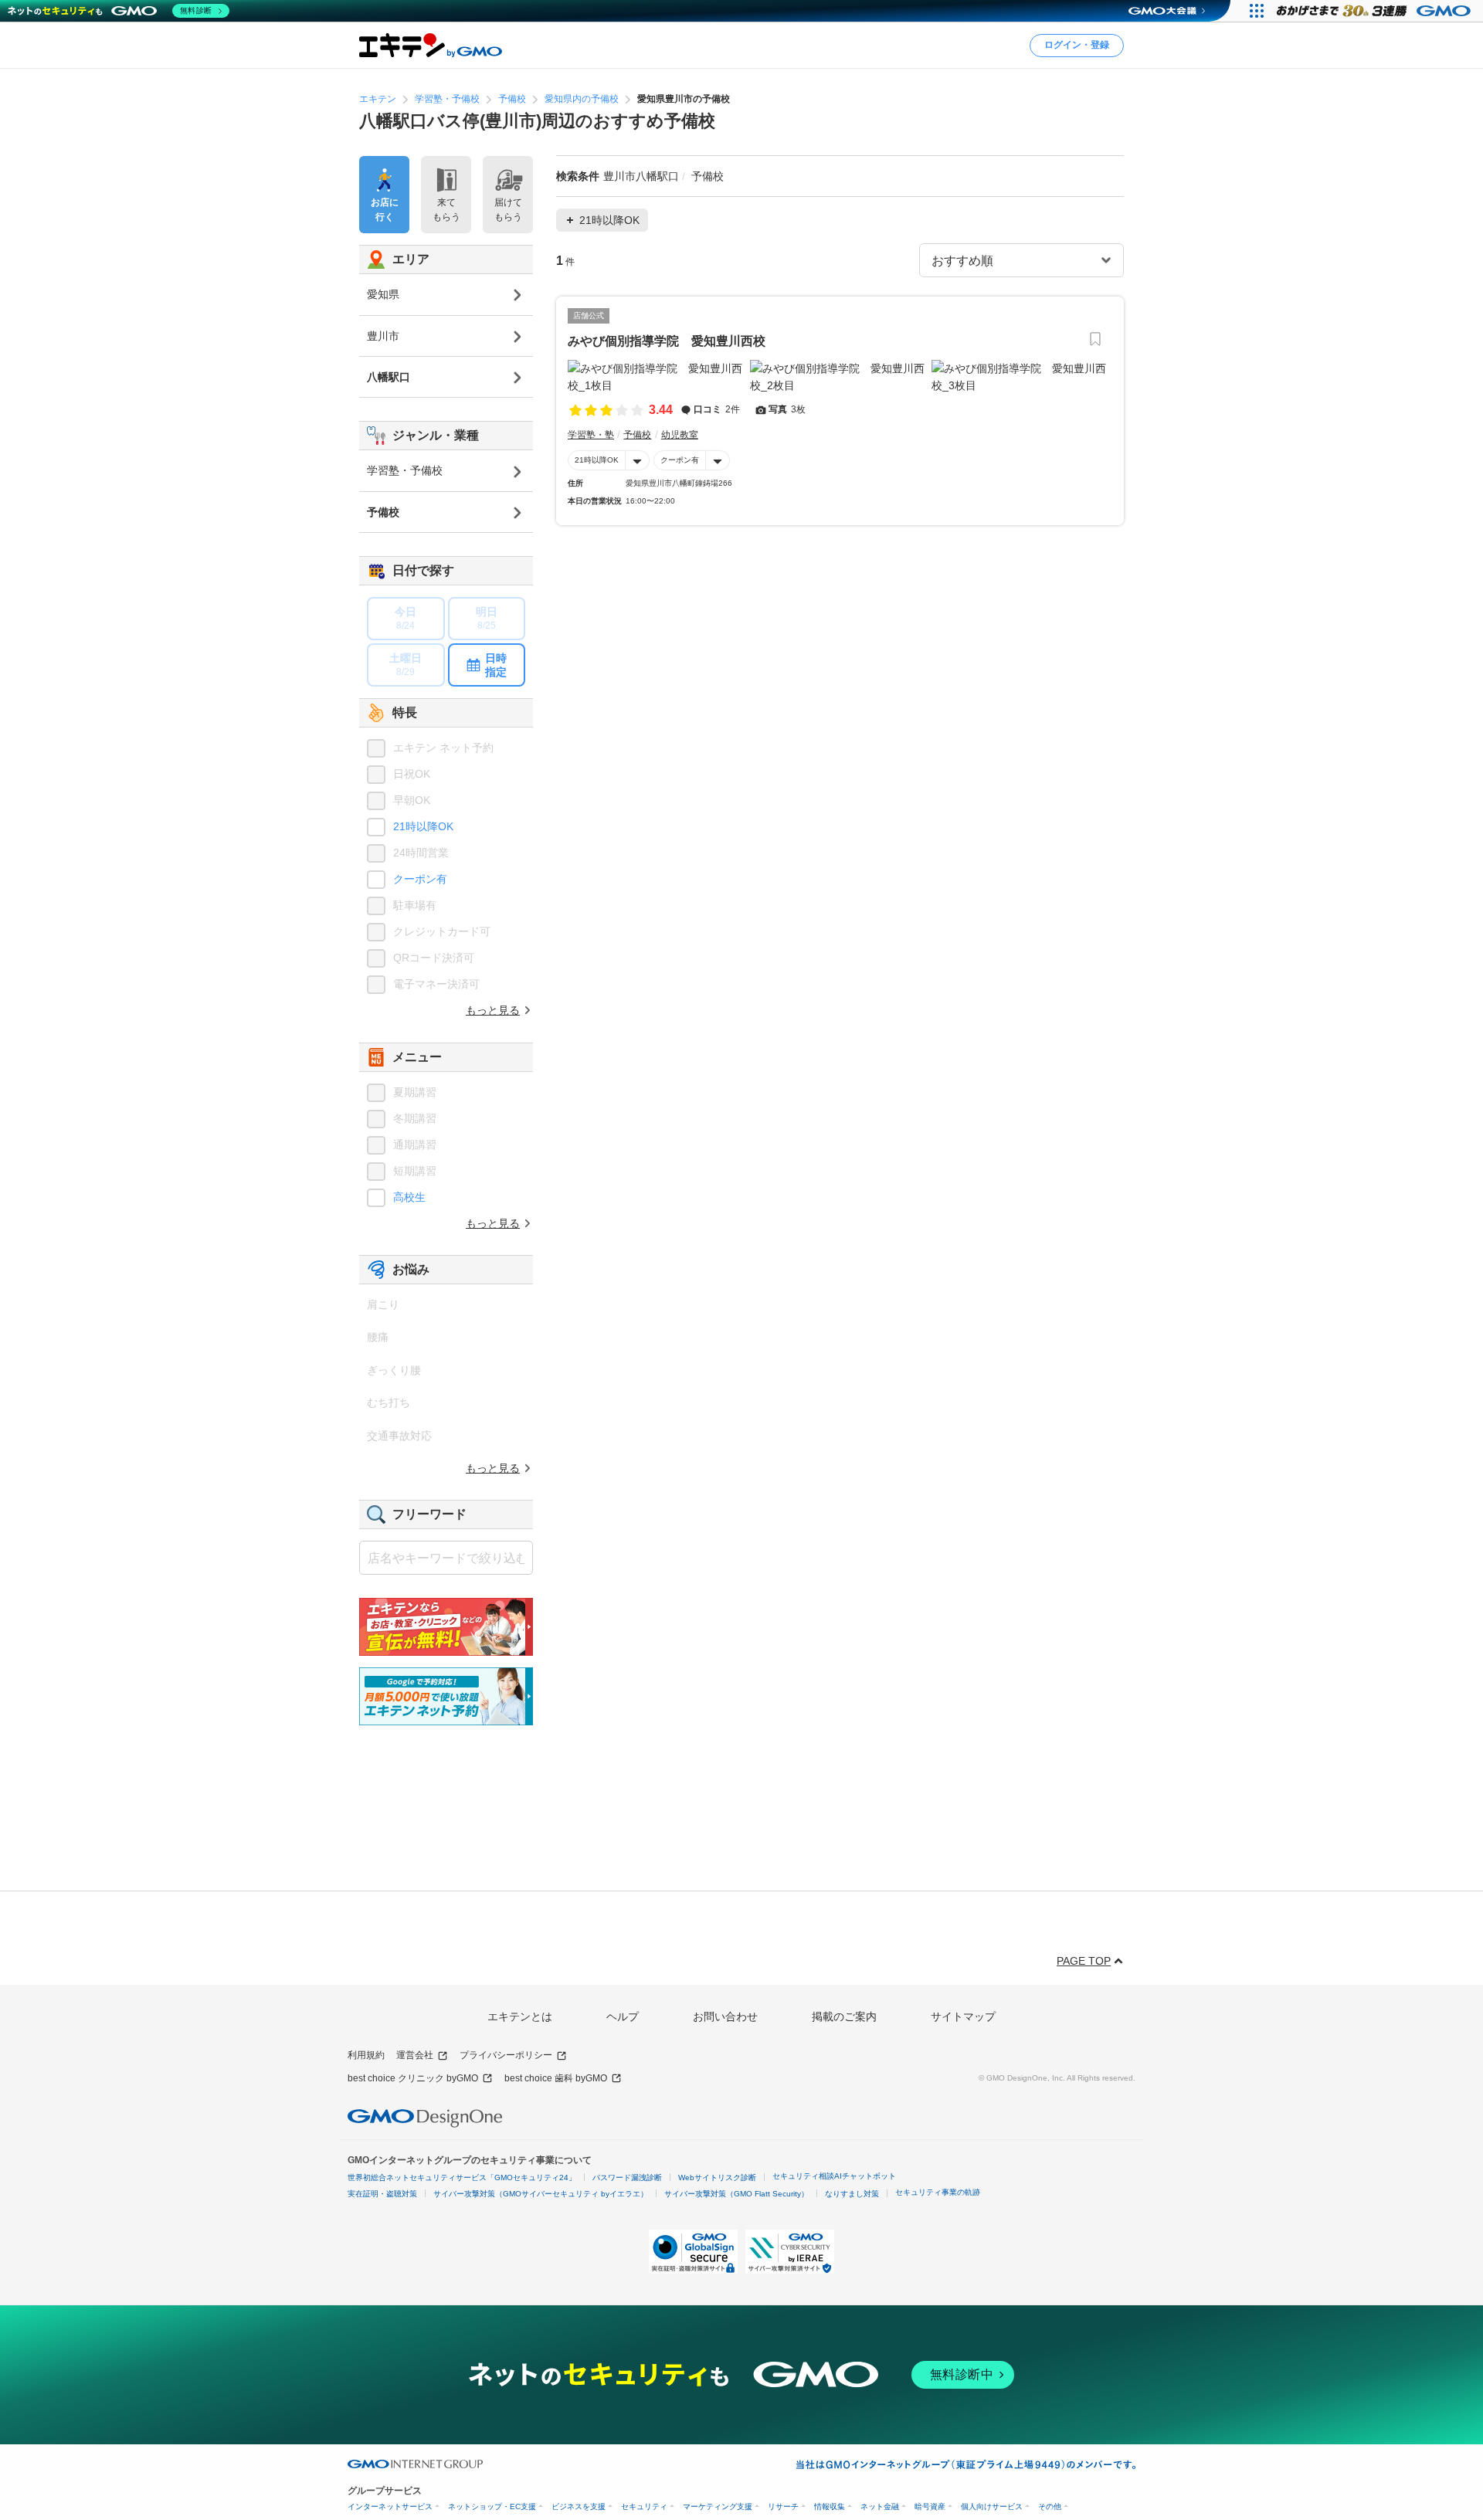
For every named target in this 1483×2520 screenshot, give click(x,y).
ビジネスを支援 (579, 2506)
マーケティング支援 (718, 2506)
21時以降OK (597, 460)
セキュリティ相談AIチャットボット (834, 2176)
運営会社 (415, 2055)
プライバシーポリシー (506, 2055)
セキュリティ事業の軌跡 (938, 2192)
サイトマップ (963, 2016)
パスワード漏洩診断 (627, 2177)
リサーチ (783, 2506)
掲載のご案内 (844, 2016)
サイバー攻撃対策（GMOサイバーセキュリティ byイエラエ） (541, 2194)
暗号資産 (930, 2506)
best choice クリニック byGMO (413, 2078)
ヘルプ (623, 2016)
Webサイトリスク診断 (717, 2177)
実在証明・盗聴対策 (382, 2194)
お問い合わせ (725, 2016)
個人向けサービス (992, 2506)
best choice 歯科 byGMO (556, 2078)
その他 (1050, 2506)
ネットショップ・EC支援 (492, 2506)
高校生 (409, 1197)
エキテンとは (520, 2016)
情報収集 (830, 2506)
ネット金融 (880, 2506)
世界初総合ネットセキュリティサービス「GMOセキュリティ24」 (462, 2177)
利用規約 (366, 2055)
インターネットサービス (390, 2506)
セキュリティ (644, 2506)
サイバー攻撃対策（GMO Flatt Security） (736, 2194)
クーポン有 (680, 460)
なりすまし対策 (852, 2194)
